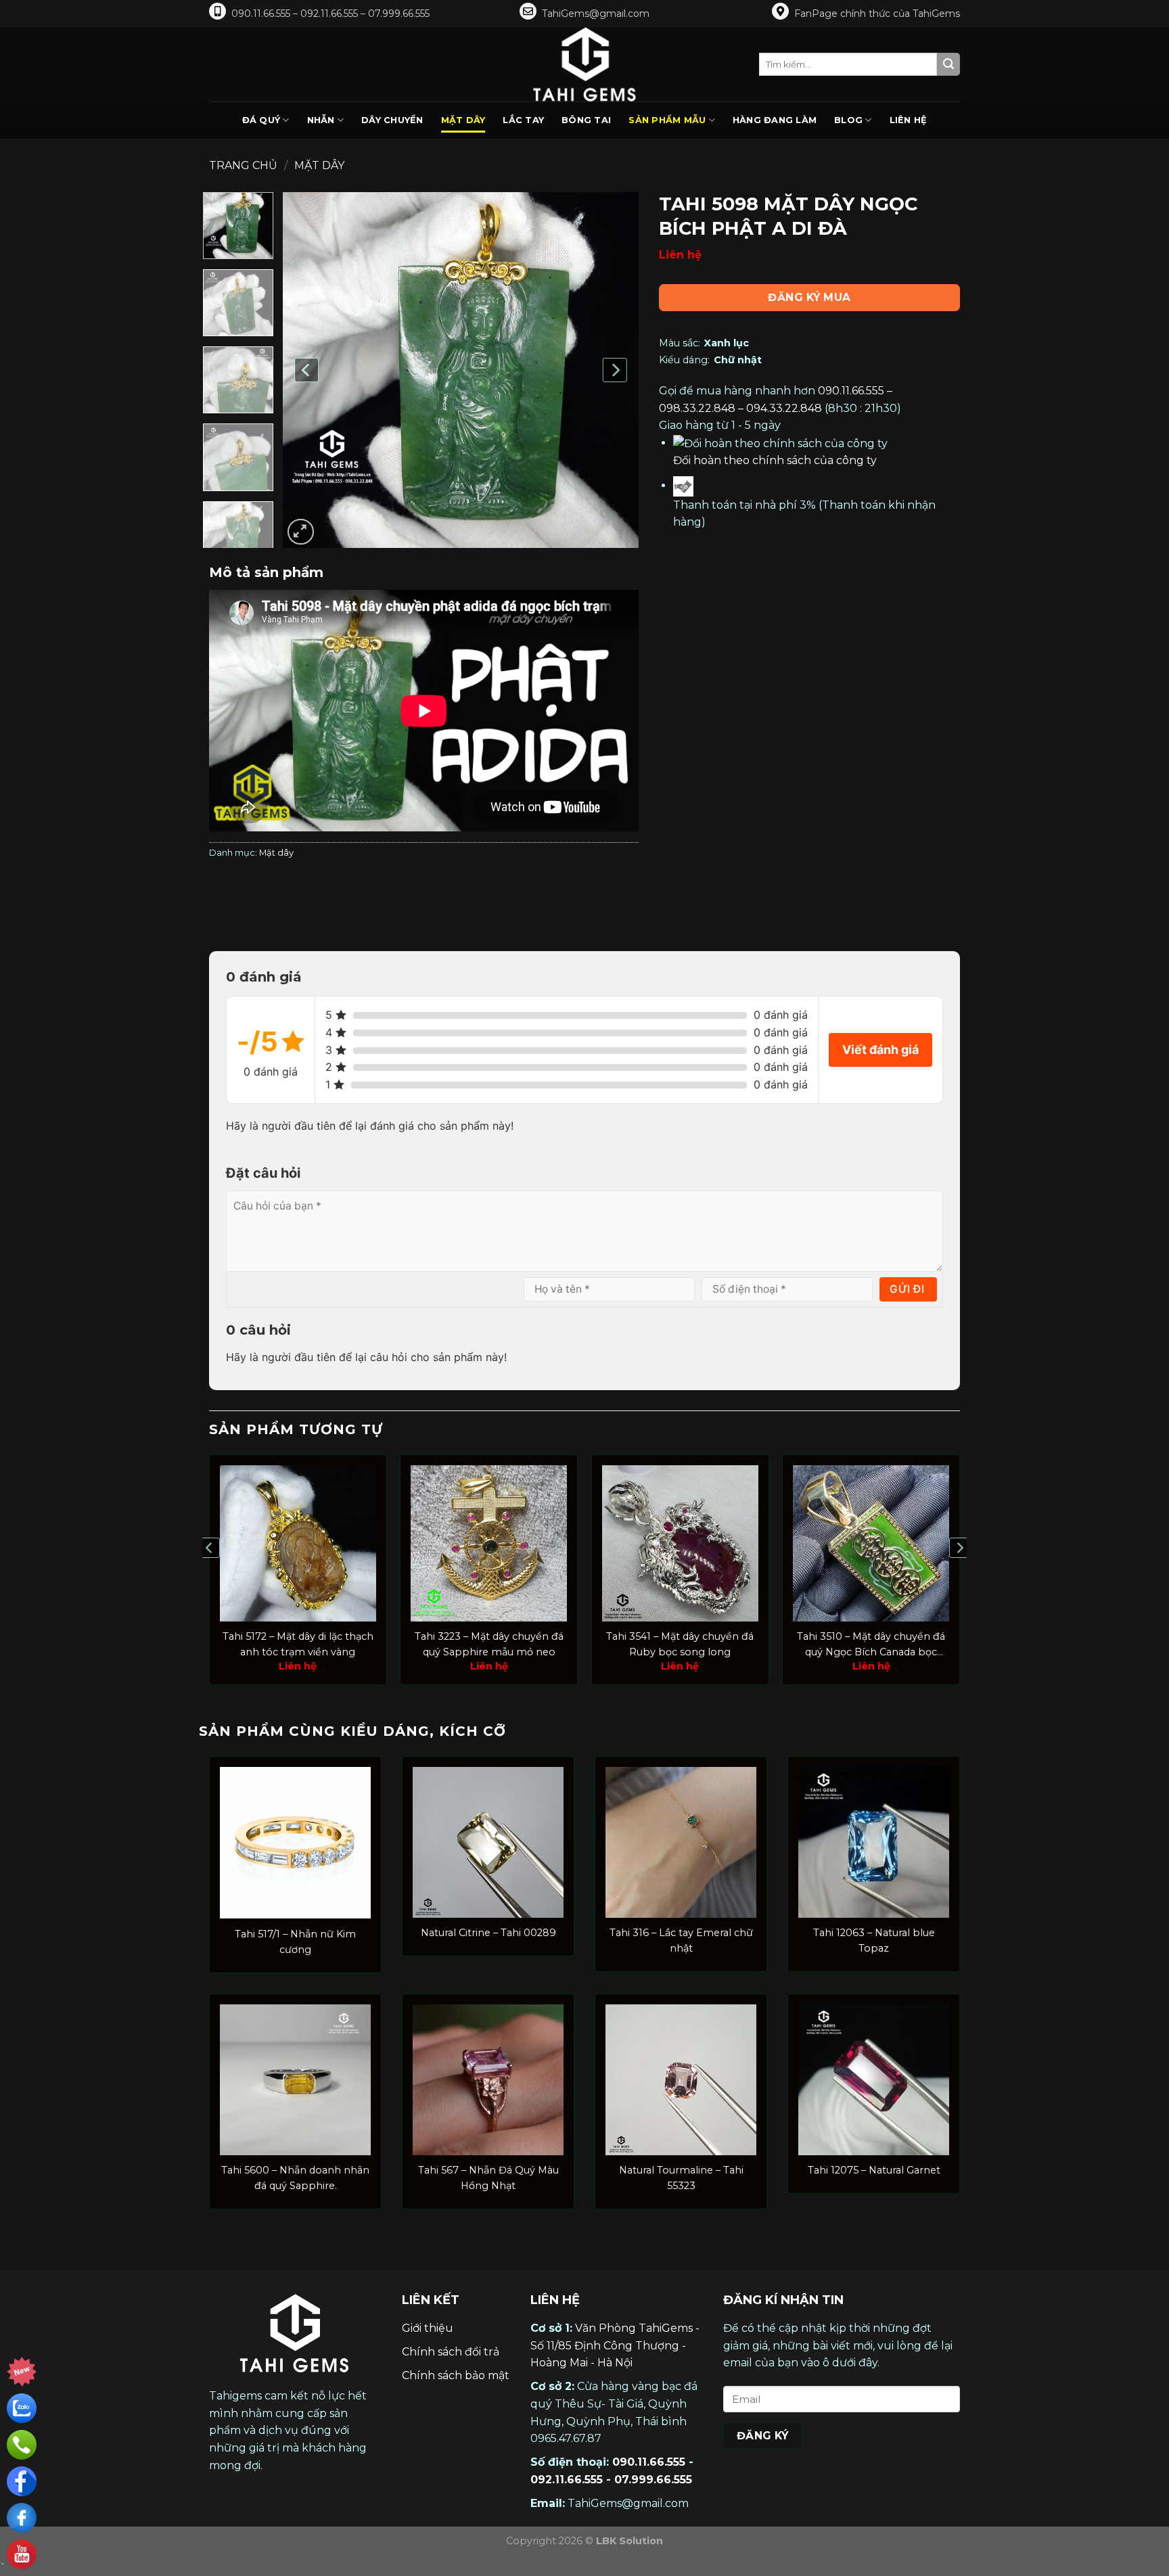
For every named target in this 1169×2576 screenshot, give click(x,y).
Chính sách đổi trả (451, 2352)
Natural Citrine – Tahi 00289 (488, 1933)
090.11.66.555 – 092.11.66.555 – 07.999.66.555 (330, 14)
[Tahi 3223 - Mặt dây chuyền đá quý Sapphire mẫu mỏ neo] (489, 1543)
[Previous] (307, 370)
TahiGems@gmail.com (596, 14)
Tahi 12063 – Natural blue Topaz (874, 1940)
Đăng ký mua (809, 297)
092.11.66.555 (567, 2480)
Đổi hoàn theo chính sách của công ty (775, 460)
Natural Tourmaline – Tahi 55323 (681, 2178)
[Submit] (948, 64)
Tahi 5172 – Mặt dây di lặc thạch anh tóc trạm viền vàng (298, 1644)
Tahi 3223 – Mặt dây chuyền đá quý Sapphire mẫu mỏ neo (489, 1644)
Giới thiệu (428, 2328)
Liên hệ (909, 120)
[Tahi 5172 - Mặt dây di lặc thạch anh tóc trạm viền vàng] (298, 1543)
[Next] (614, 370)
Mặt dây (463, 120)
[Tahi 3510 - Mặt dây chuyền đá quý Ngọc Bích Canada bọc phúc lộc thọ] (871, 1543)
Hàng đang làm (775, 120)
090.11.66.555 (649, 2462)
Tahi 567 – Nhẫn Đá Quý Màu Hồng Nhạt (488, 2178)
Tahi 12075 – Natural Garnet (874, 2170)
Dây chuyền (392, 120)
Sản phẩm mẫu (667, 120)
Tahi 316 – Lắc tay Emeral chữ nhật (681, 1940)
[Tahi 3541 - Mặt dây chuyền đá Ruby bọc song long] (680, 1543)
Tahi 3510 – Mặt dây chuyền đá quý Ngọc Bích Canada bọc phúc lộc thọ (871, 1645)
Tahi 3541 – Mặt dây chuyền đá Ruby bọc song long (680, 1644)
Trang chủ (243, 165)
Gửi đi (907, 1289)
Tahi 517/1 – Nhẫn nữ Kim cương (295, 1942)
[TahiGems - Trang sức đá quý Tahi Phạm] (584, 64)
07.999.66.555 (653, 2480)
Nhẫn (321, 120)
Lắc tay (523, 120)
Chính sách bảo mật (456, 2375)
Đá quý (261, 120)
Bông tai (586, 120)
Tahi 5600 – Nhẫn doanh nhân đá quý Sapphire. (295, 2178)
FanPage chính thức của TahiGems (877, 14)
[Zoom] (301, 532)
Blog (848, 120)
